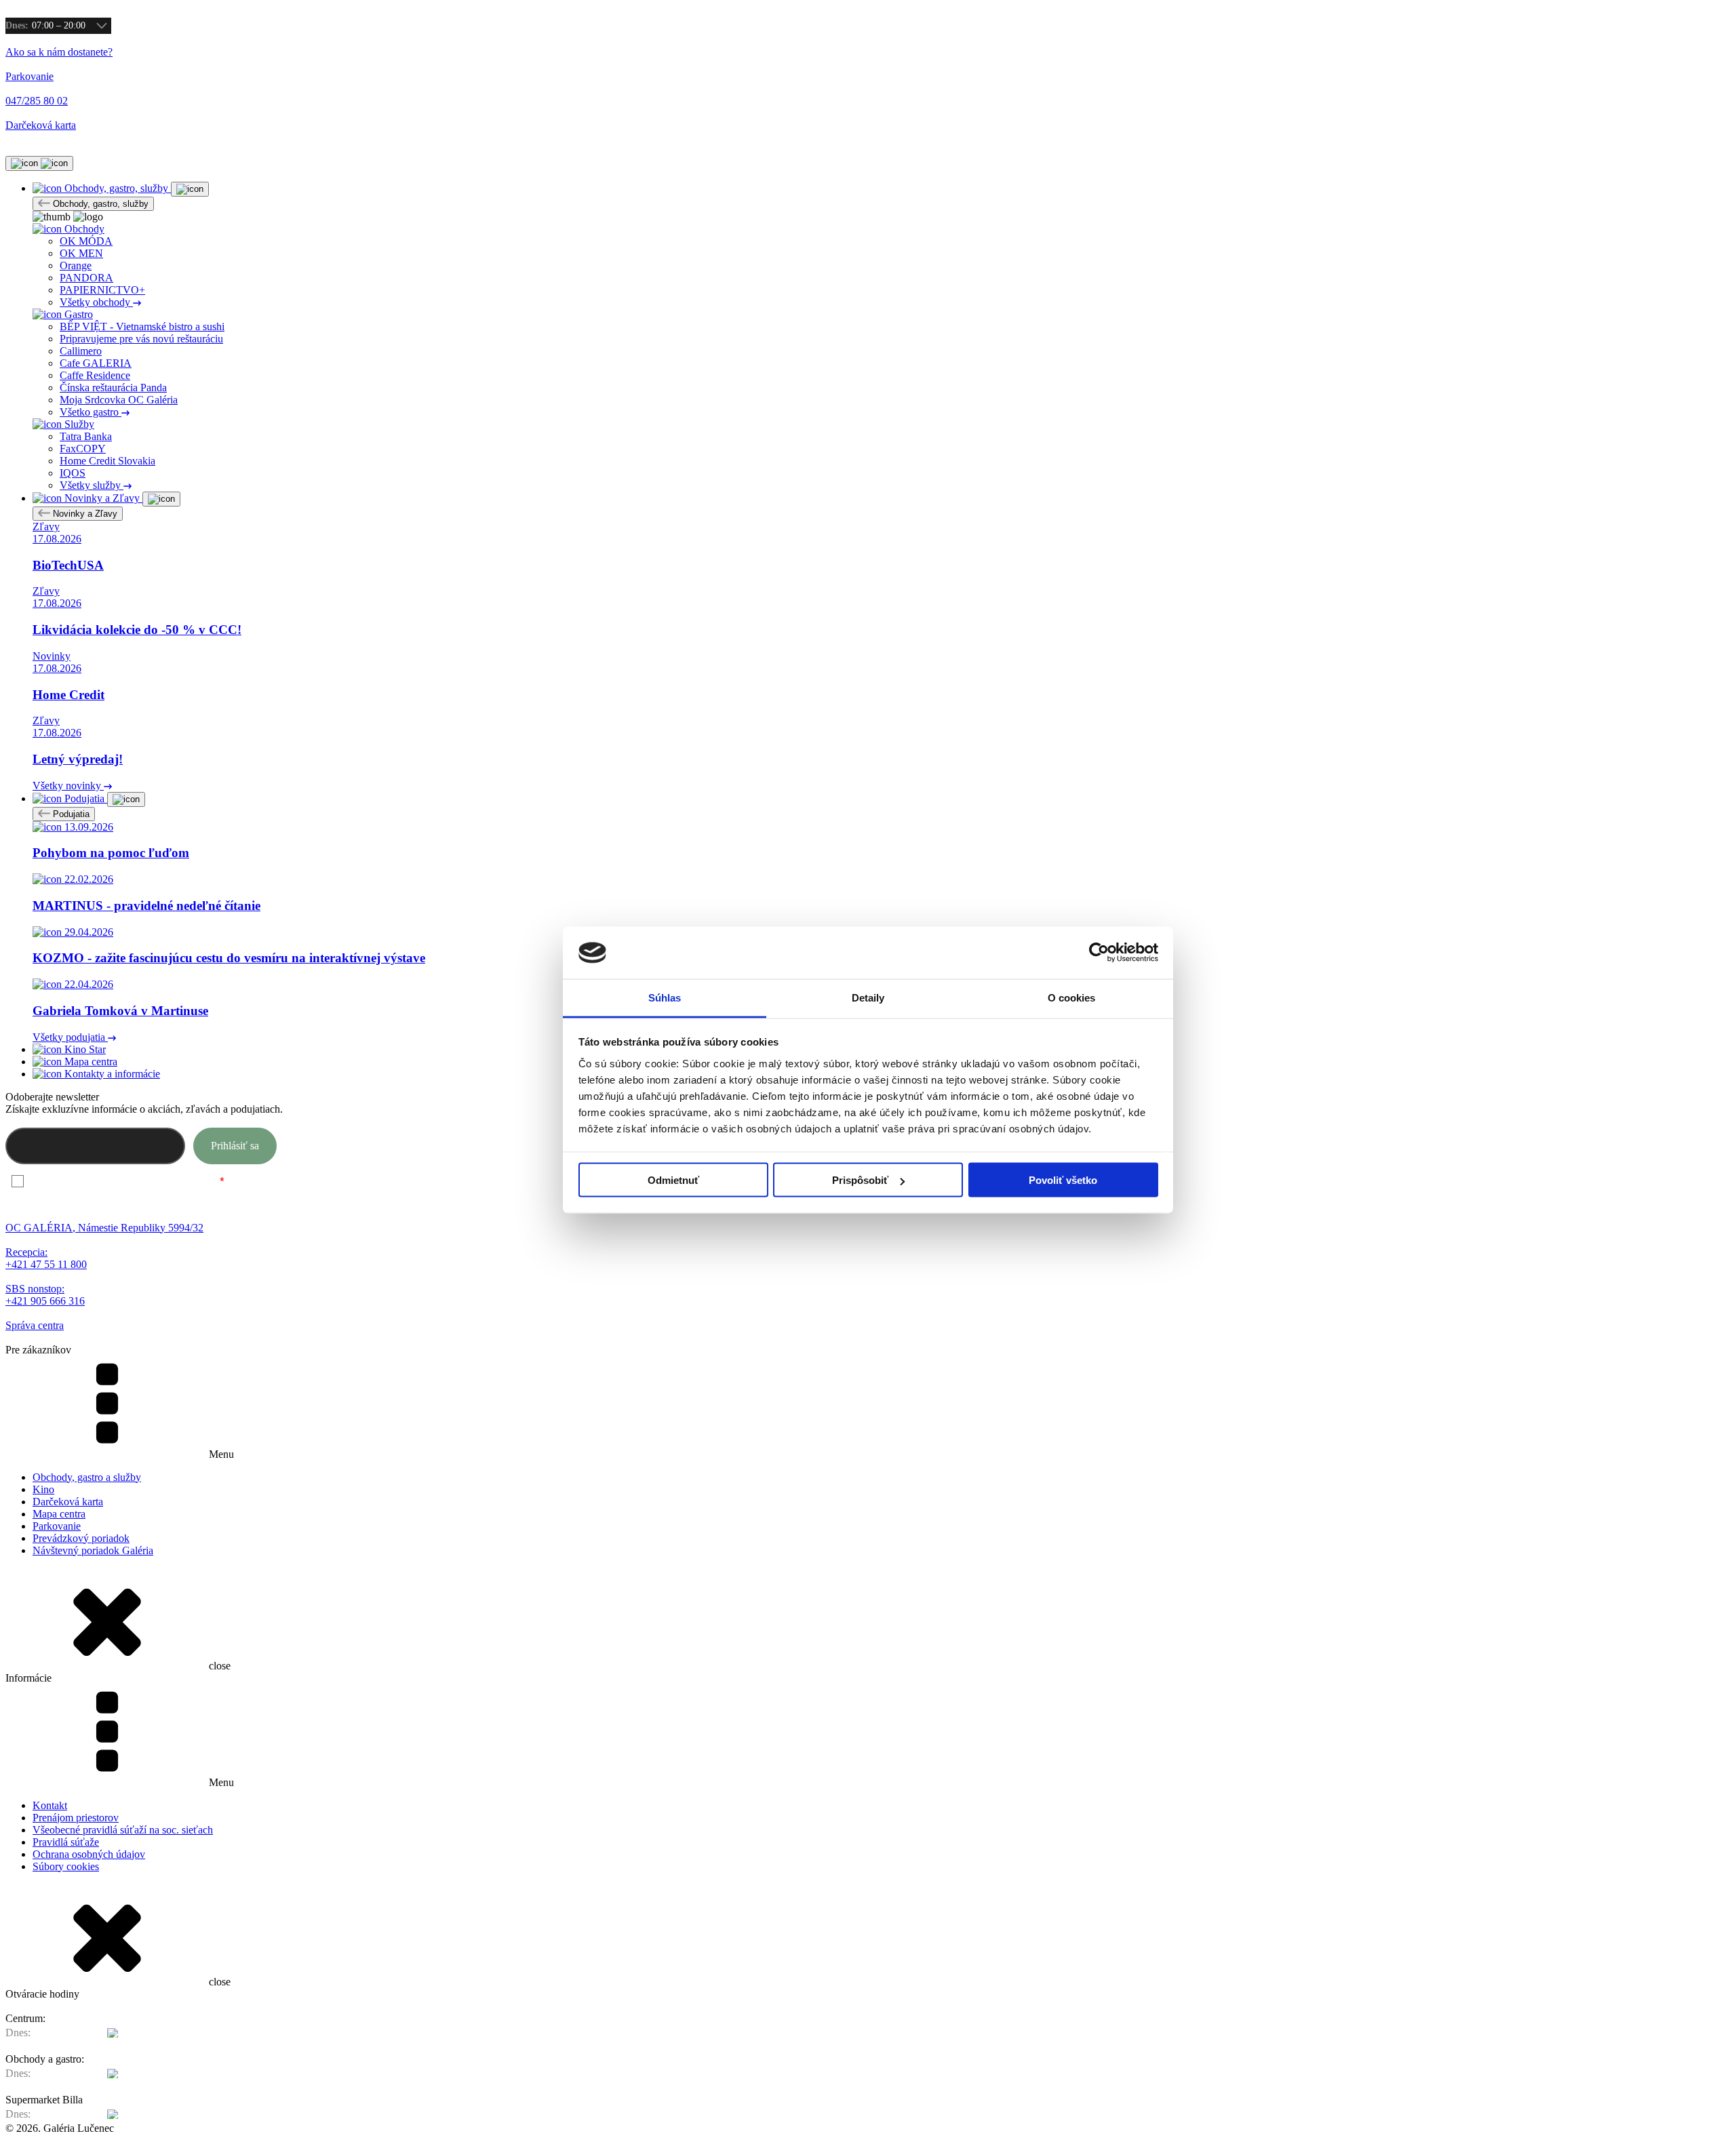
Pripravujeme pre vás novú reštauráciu (141, 339)
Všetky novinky (68, 786)
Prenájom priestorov (76, 1818)
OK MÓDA (86, 241)
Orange (76, 265)
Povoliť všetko (1063, 1180)
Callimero (81, 351)
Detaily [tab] (868, 997)
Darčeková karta (68, 1502)
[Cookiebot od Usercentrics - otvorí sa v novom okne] (1099, 953)
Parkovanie (57, 1526)
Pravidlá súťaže (66, 1842)
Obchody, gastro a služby (87, 1477)
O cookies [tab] (1072, 997)
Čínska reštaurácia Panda (113, 388)
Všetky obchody (96, 302)
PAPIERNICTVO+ (102, 290)
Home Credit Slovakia (107, 461)
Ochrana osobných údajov (89, 1854)
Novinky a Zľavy (84, 514)
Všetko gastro (91, 412)
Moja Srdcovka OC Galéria (119, 400)
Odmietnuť (673, 1180)
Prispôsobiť (860, 1180)
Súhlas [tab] (665, 997)
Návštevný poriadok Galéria (93, 1550)
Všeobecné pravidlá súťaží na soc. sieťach (123, 1830)
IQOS (73, 473)
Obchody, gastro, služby (99, 204)
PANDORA (86, 278)
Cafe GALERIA (96, 363)
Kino (43, 1489)
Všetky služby (92, 485)
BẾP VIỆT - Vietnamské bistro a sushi (142, 326)
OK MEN (81, 253)
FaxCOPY (83, 449)
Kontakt (50, 1805)
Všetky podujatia (70, 1037)
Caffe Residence (95, 375)
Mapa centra (59, 1514)
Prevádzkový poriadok (81, 1538)
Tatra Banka (86, 436)
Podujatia (70, 814)
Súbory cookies (66, 1866)
